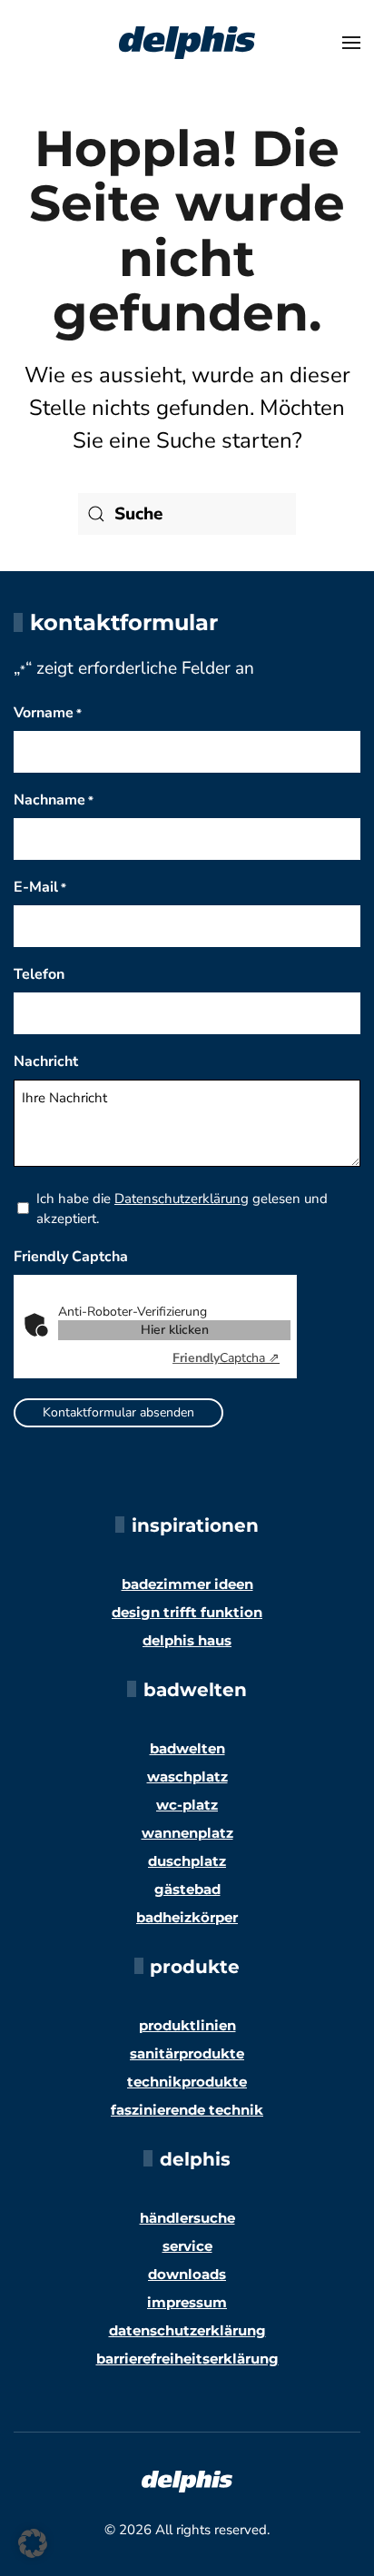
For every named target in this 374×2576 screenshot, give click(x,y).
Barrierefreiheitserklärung (187, 2359)
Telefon (39, 974)
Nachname (54, 800)
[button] (351, 43)
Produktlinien (187, 2025)
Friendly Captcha (71, 1257)
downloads (187, 2274)
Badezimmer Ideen (187, 1584)
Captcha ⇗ (226, 1358)
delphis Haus (187, 1640)
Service (187, 2246)
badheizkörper (187, 1917)
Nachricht (46, 1061)
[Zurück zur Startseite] (187, 43)
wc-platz (187, 1805)
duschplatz (187, 1861)
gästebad (187, 1889)
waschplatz (187, 1777)
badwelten (187, 1748)
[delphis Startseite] (187, 2481)
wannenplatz (187, 1833)
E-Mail (40, 887)
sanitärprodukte (187, 2053)
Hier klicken (175, 1330)
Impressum (187, 2302)
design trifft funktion (187, 1612)
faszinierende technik (187, 2110)
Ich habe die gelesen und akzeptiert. (182, 1209)
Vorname (48, 713)
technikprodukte (187, 2082)
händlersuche (187, 2218)
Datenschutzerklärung (182, 1199)
